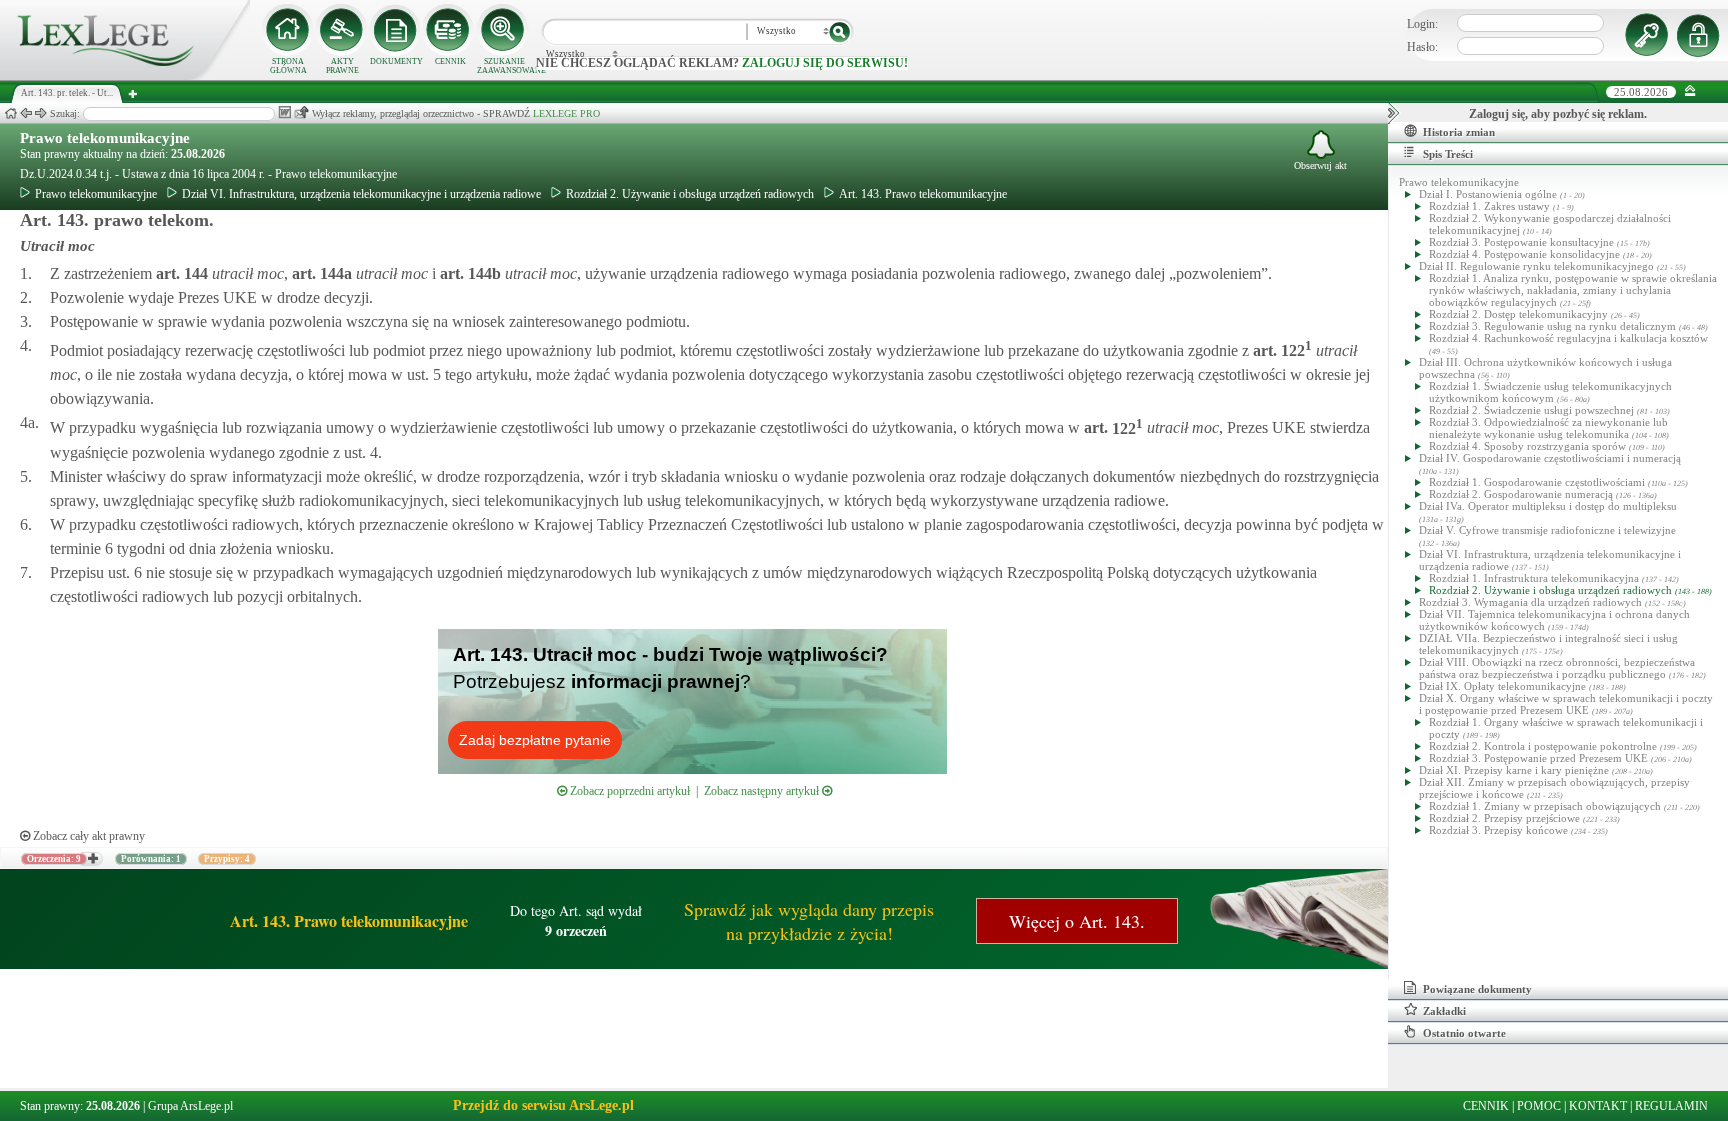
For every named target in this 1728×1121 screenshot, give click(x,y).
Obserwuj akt (1320, 165)
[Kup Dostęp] (450, 30)
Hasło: (1422, 47)
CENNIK (450, 61)
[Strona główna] (125, 76)
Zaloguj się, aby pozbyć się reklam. (1558, 114)
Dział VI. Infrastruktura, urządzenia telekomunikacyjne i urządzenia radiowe (361, 194)
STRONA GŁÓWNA (288, 66)
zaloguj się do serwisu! (825, 63)
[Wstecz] (26, 113)
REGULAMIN (1671, 1106)
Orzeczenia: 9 (54, 859)
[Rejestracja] (1701, 35)
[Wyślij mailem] (301, 112)
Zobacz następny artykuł (763, 791)
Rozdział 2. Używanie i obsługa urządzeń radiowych (690, 194)
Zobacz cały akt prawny (87, 836)
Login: (1422, 24)
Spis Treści (1448, 154)
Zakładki (1444, 1011)
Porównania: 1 (151, 859)
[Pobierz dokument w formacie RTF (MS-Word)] (284, 112)
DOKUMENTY (396, 61)
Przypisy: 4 (227, 859)
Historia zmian (1459, 132)
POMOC (1539, 1106)
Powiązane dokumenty (1477, 989)
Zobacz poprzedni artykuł (628, 791)
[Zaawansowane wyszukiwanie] (504, 30)
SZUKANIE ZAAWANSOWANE (504, 66)
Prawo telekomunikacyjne (105, 138)
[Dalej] (41, 113)
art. (180, 273)
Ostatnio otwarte (1464, 1033)
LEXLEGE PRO (566, 113)
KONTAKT (1598, 1106)
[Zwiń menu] (1690, 91)
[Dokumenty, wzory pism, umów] (396, 30)
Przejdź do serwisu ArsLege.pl (543, 1105)
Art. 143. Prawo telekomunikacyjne (923, 194)
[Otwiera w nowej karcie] (92, 859)
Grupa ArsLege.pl (190, 1106)
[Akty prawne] (342, 30)
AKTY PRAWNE (342, 66)
